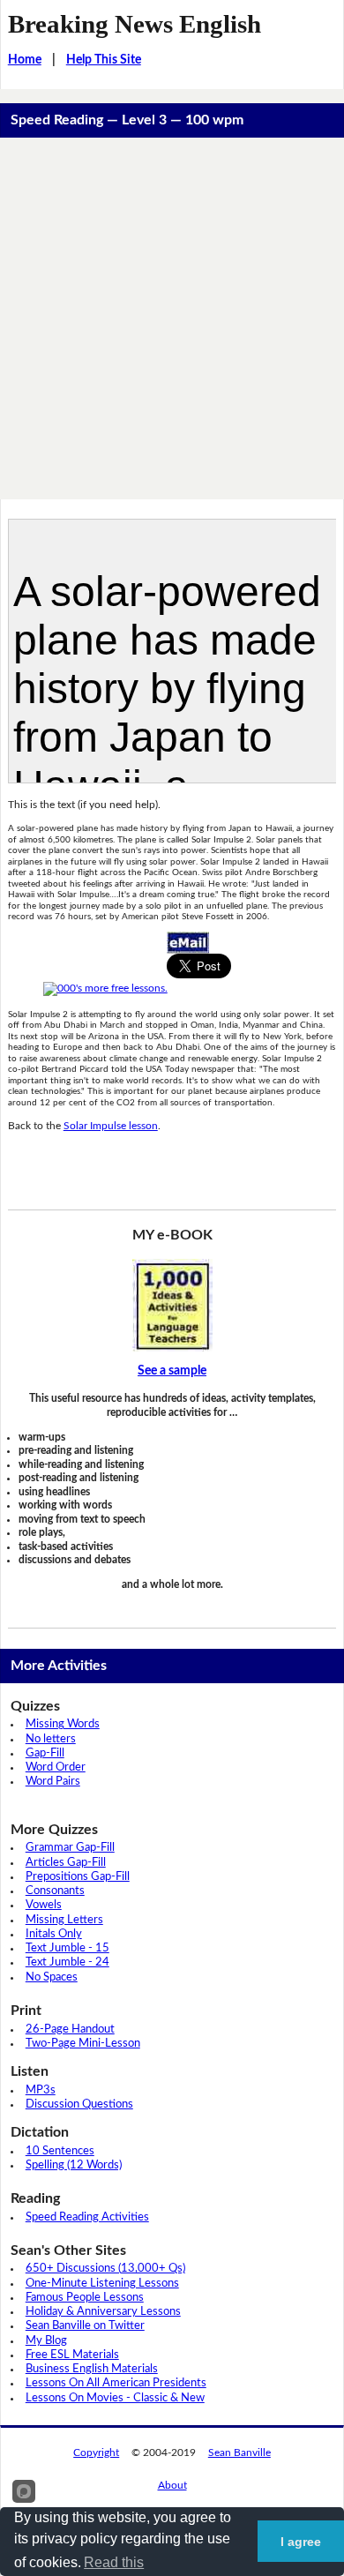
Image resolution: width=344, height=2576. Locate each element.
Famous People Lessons (85, 2298)
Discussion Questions (79, 2104)
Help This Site (104, 60)
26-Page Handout (70, 2029)
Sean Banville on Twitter (85, 2326)
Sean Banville (239, 2452)
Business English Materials (92, 2369)
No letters (51, 1739)
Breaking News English (135, 24)
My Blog (46, 2341)
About (172, 2485)
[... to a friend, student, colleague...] (188, 941)
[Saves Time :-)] (172, 1305)
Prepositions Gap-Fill (78, 1877)
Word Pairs (53, 1782)
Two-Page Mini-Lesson (83, 2044)
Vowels (44, 1905)
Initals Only (54, 1934)
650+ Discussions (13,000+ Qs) (105, 2269)
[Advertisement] (172, 318)
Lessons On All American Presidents (116, 2383)
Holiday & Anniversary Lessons (103, 2312)
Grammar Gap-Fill (70, 1848)
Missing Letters (64, 1920)
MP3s (41, 2090)
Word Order (56, 1767)
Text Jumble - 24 (67, 1962)
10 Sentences (60, 2151)
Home (25, 60)
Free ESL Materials (72, 2355)
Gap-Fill (45, 1753)
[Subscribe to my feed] (105, 988)
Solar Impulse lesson (111, 1126)
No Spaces (52, 1977)
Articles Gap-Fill (66, 1863)
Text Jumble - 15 (67, 1948)
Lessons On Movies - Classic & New (115, 2398)
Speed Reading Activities (87, 2217)
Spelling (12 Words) (74, 2165)
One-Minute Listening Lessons (102, 2284)
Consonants (55, 1891)
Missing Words (63, 1724)
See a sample (172, 1371)
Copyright (96, 2452)
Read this (114, 2562)
